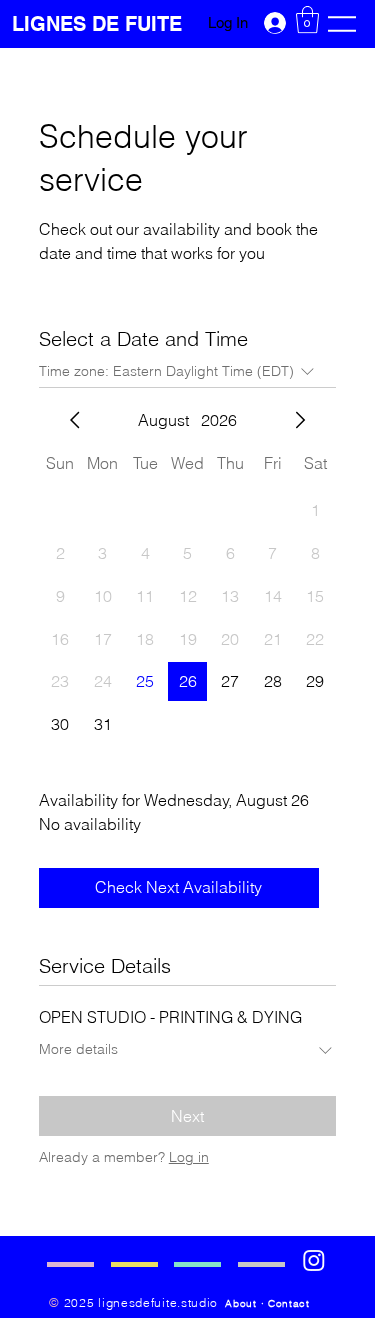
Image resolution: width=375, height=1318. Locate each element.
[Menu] (342, 24)
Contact (289, 1303)
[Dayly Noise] (314, 1260)
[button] (307, 19)
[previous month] (75, 420)
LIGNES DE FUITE (100, 24)
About (240, 1303)
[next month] (300, 420)
